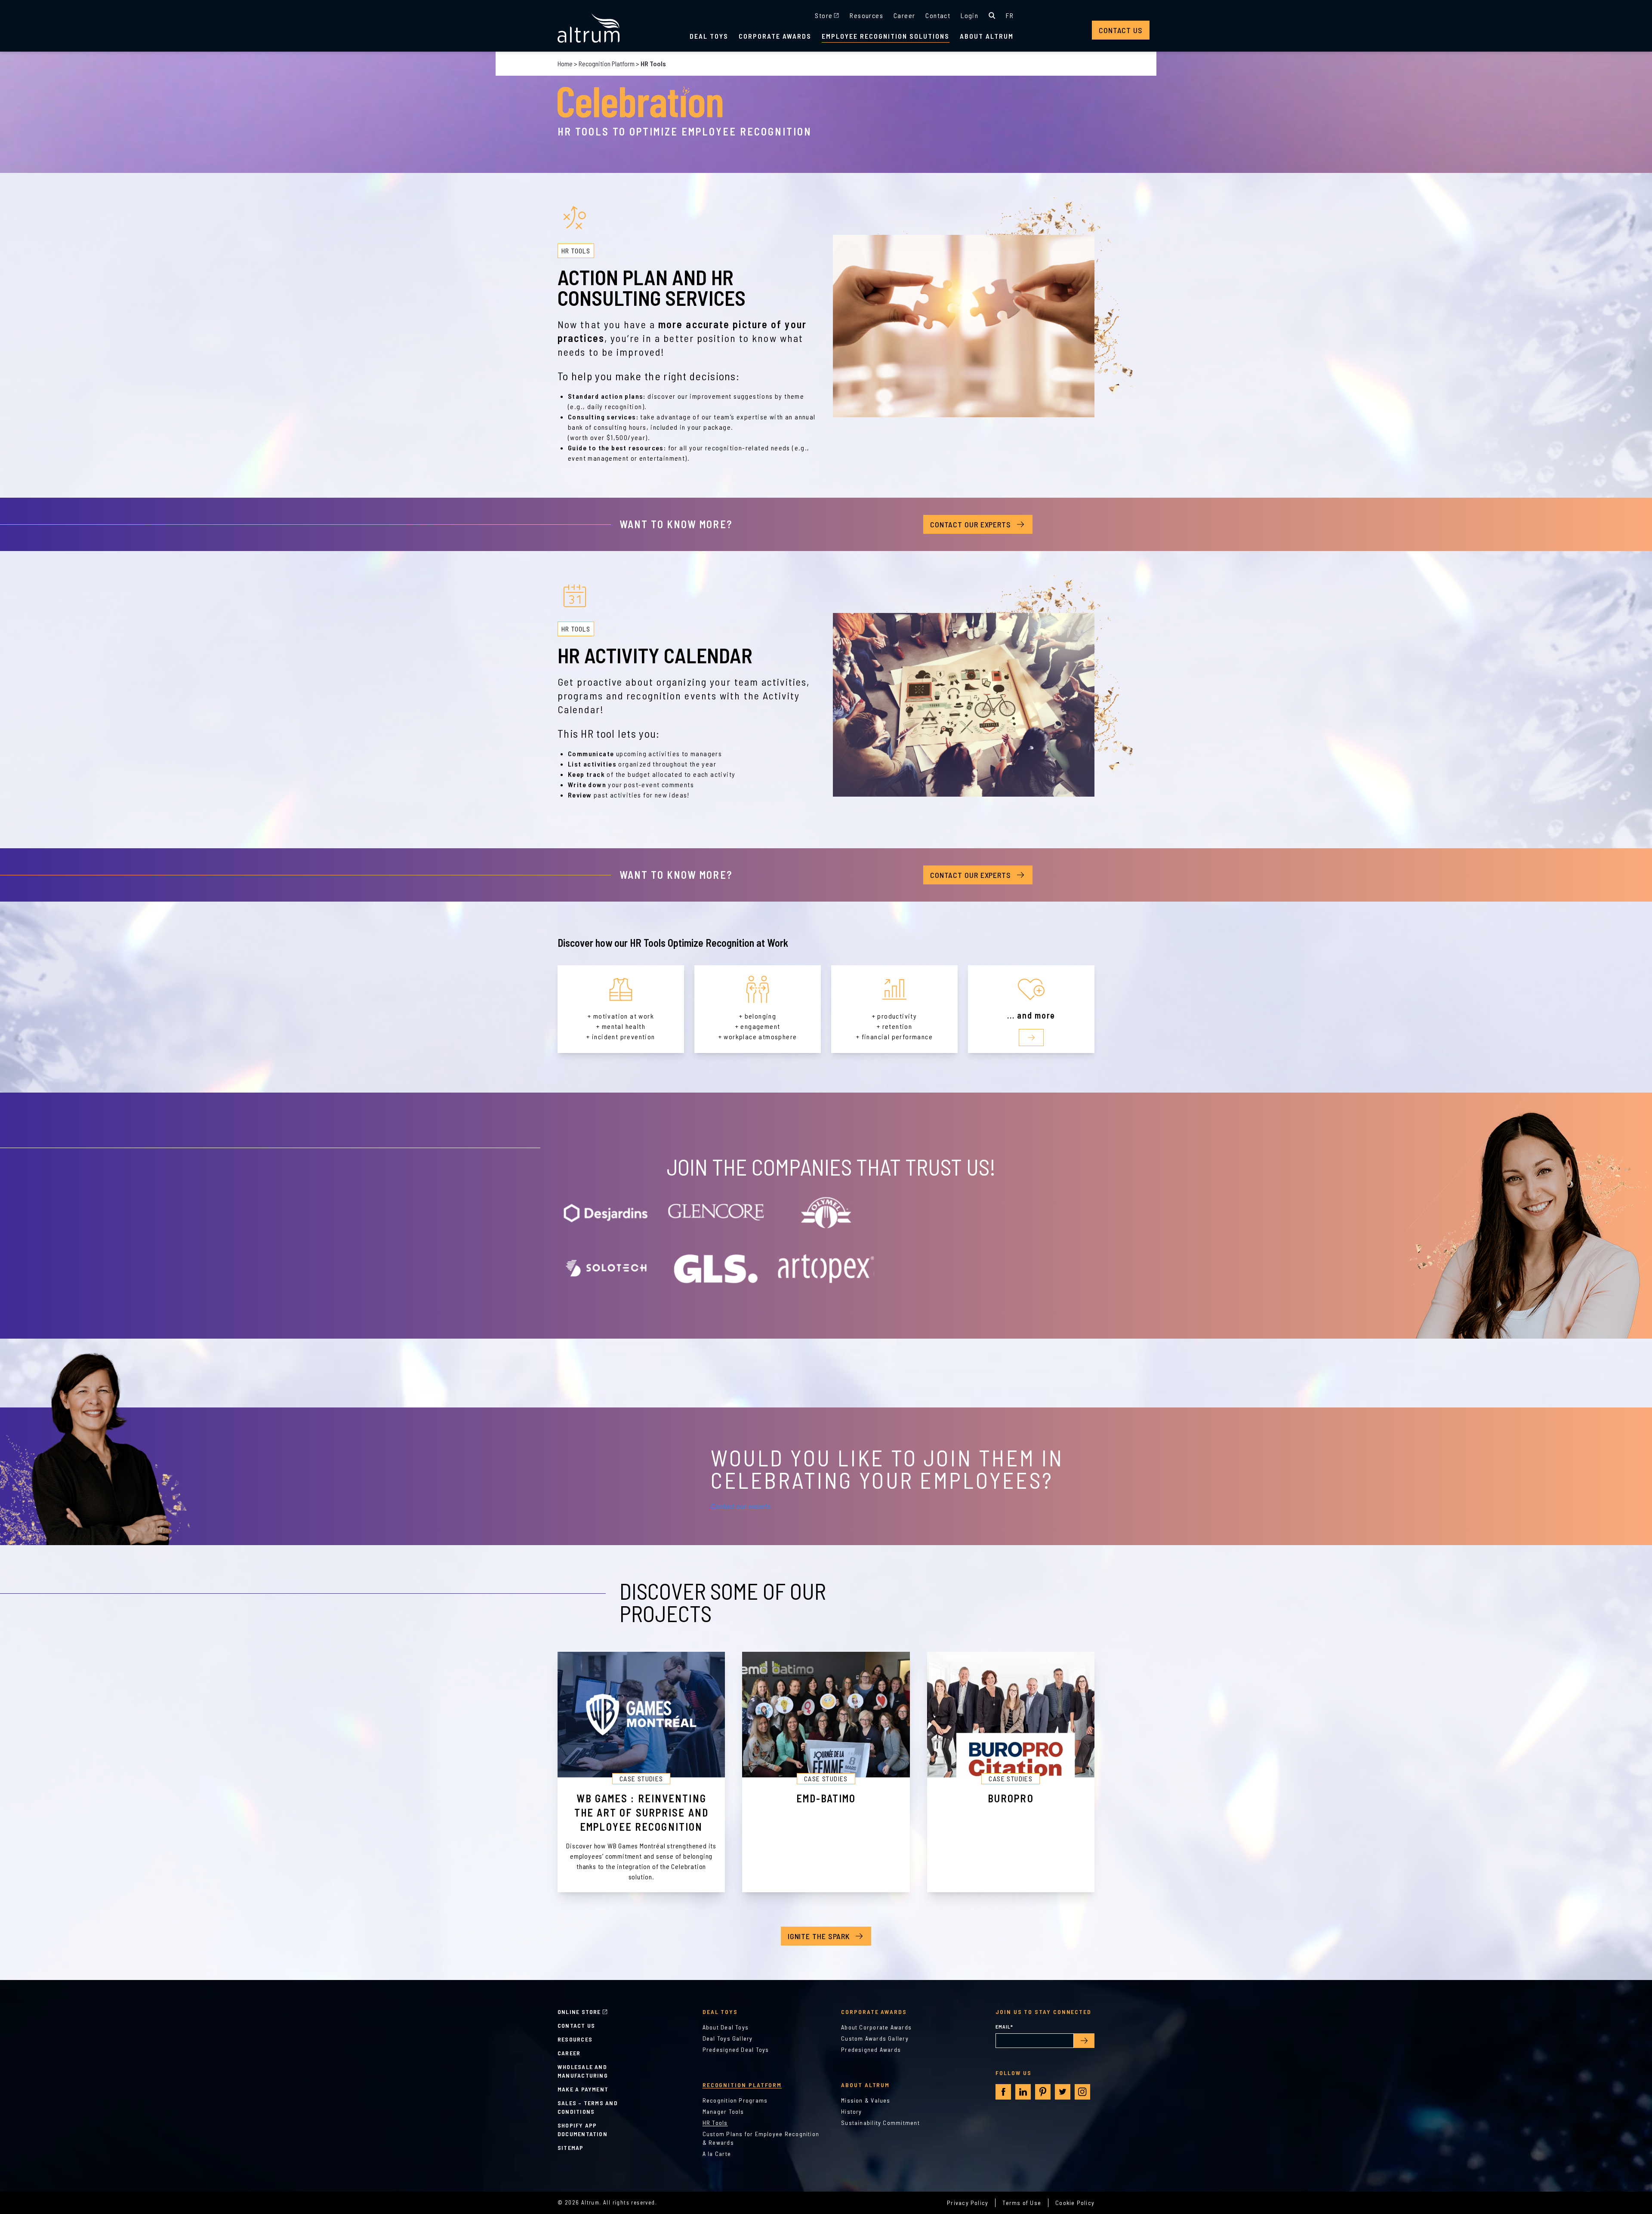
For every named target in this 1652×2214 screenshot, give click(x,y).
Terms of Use (1022, 2203)
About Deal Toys (726, 2027)
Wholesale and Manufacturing (583, 2071)
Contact (938, 15)
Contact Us (1121, 30)
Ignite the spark (819, 1936)
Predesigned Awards (871, 2049)
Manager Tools (723, 2111)
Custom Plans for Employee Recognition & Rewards (761, 2138)
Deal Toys (709, 36)
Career (904, 15)
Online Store (579, 2012)
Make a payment (583, 2089)
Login (969, 15)
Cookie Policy (1075, 2203)
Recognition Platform (607, 63)
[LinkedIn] (1023, 2092)
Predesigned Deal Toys (736, 2049)
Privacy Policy (968, 2203)
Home (565, 63)
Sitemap (571, 2148)
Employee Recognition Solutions (886, 36)
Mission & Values (866, 2100)
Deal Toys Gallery (728, 2038)
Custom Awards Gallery (875, 2038)
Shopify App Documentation (583, 2129)
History (852, 2111)
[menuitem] (1010, 15)
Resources (866, 15)
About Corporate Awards (876, 2027)
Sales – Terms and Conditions (588, 2107)
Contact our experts (971, 524)
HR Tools (715, 2123)
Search (992, 15)
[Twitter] (1063, 2092)
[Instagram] (1082, 2092)
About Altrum (987, 36)
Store (824, 15)
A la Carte (717, 2154)
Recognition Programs (735, 2100)
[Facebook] (1003, 2092)
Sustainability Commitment (880, 2123)
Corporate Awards (775, 36)
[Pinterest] (1043, 2092)
